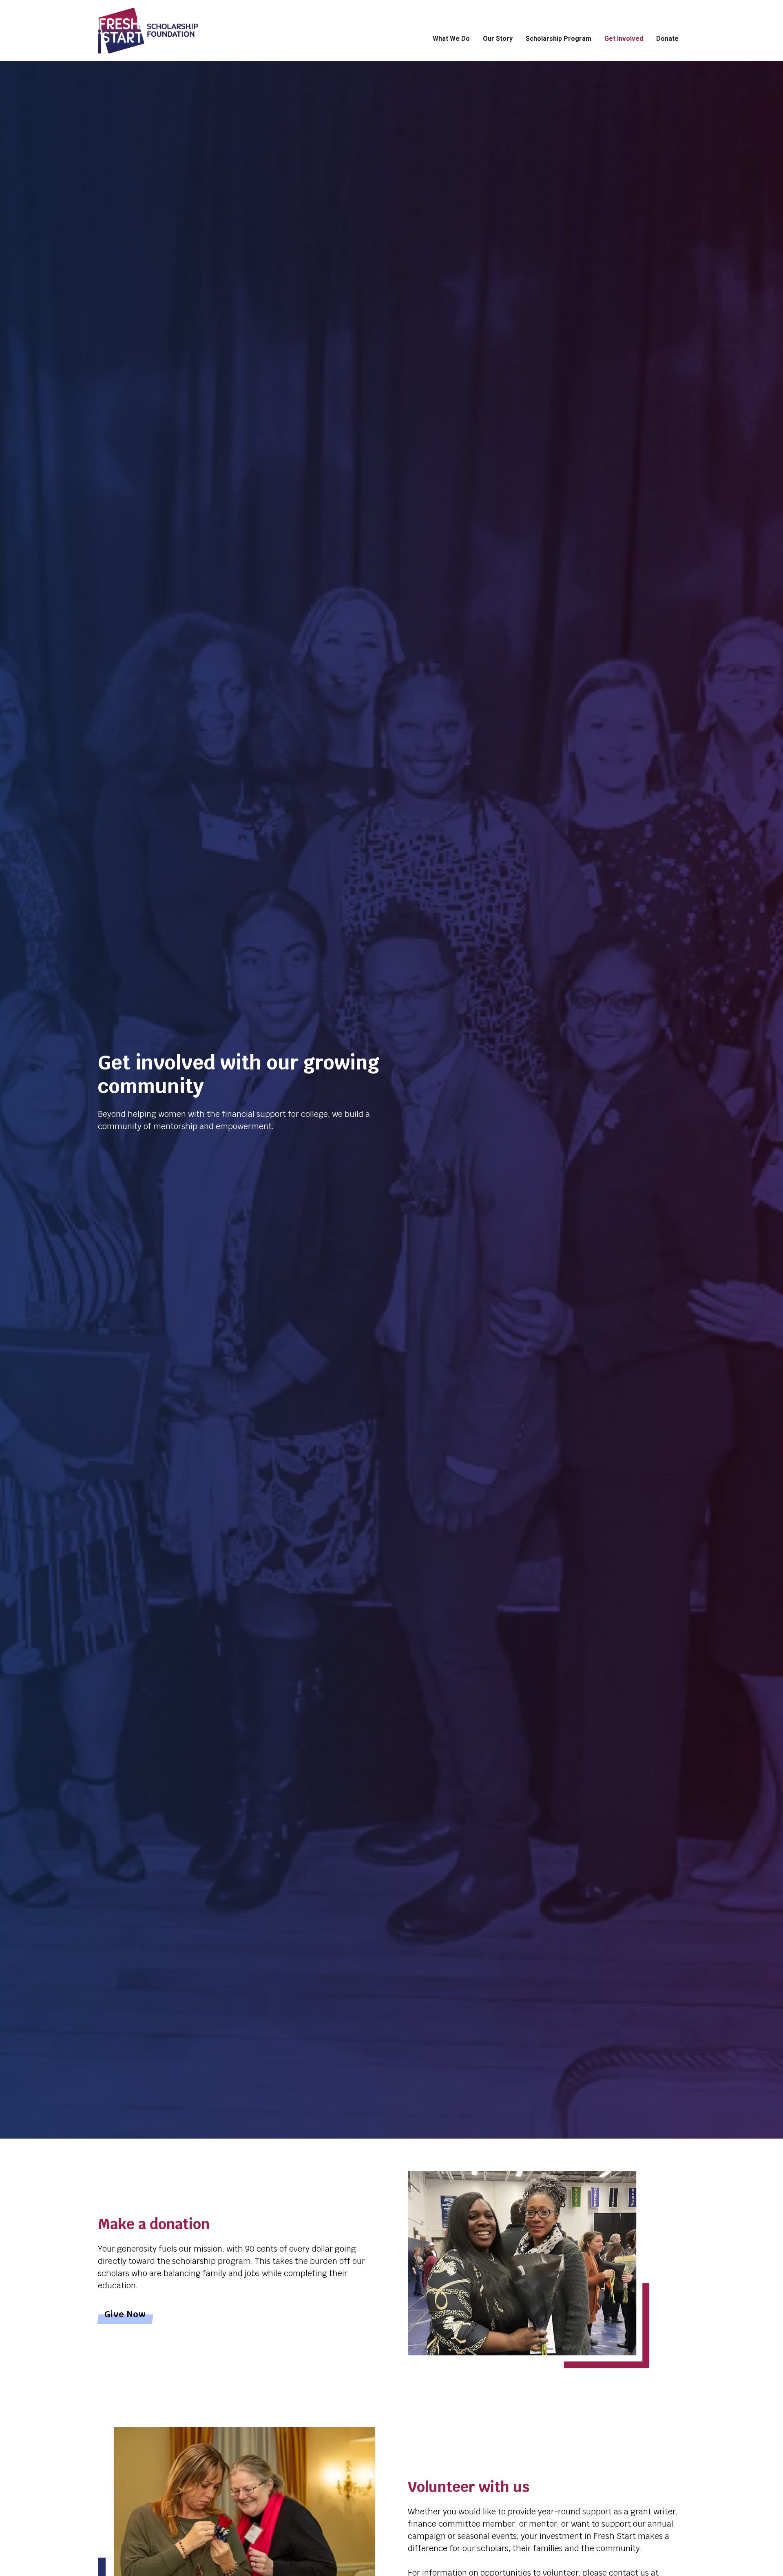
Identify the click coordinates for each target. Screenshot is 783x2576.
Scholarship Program (558, 39)
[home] (165, 31)
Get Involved (624, 39)
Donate (667, 39)
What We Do (451, 39)
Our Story (498, 39)
